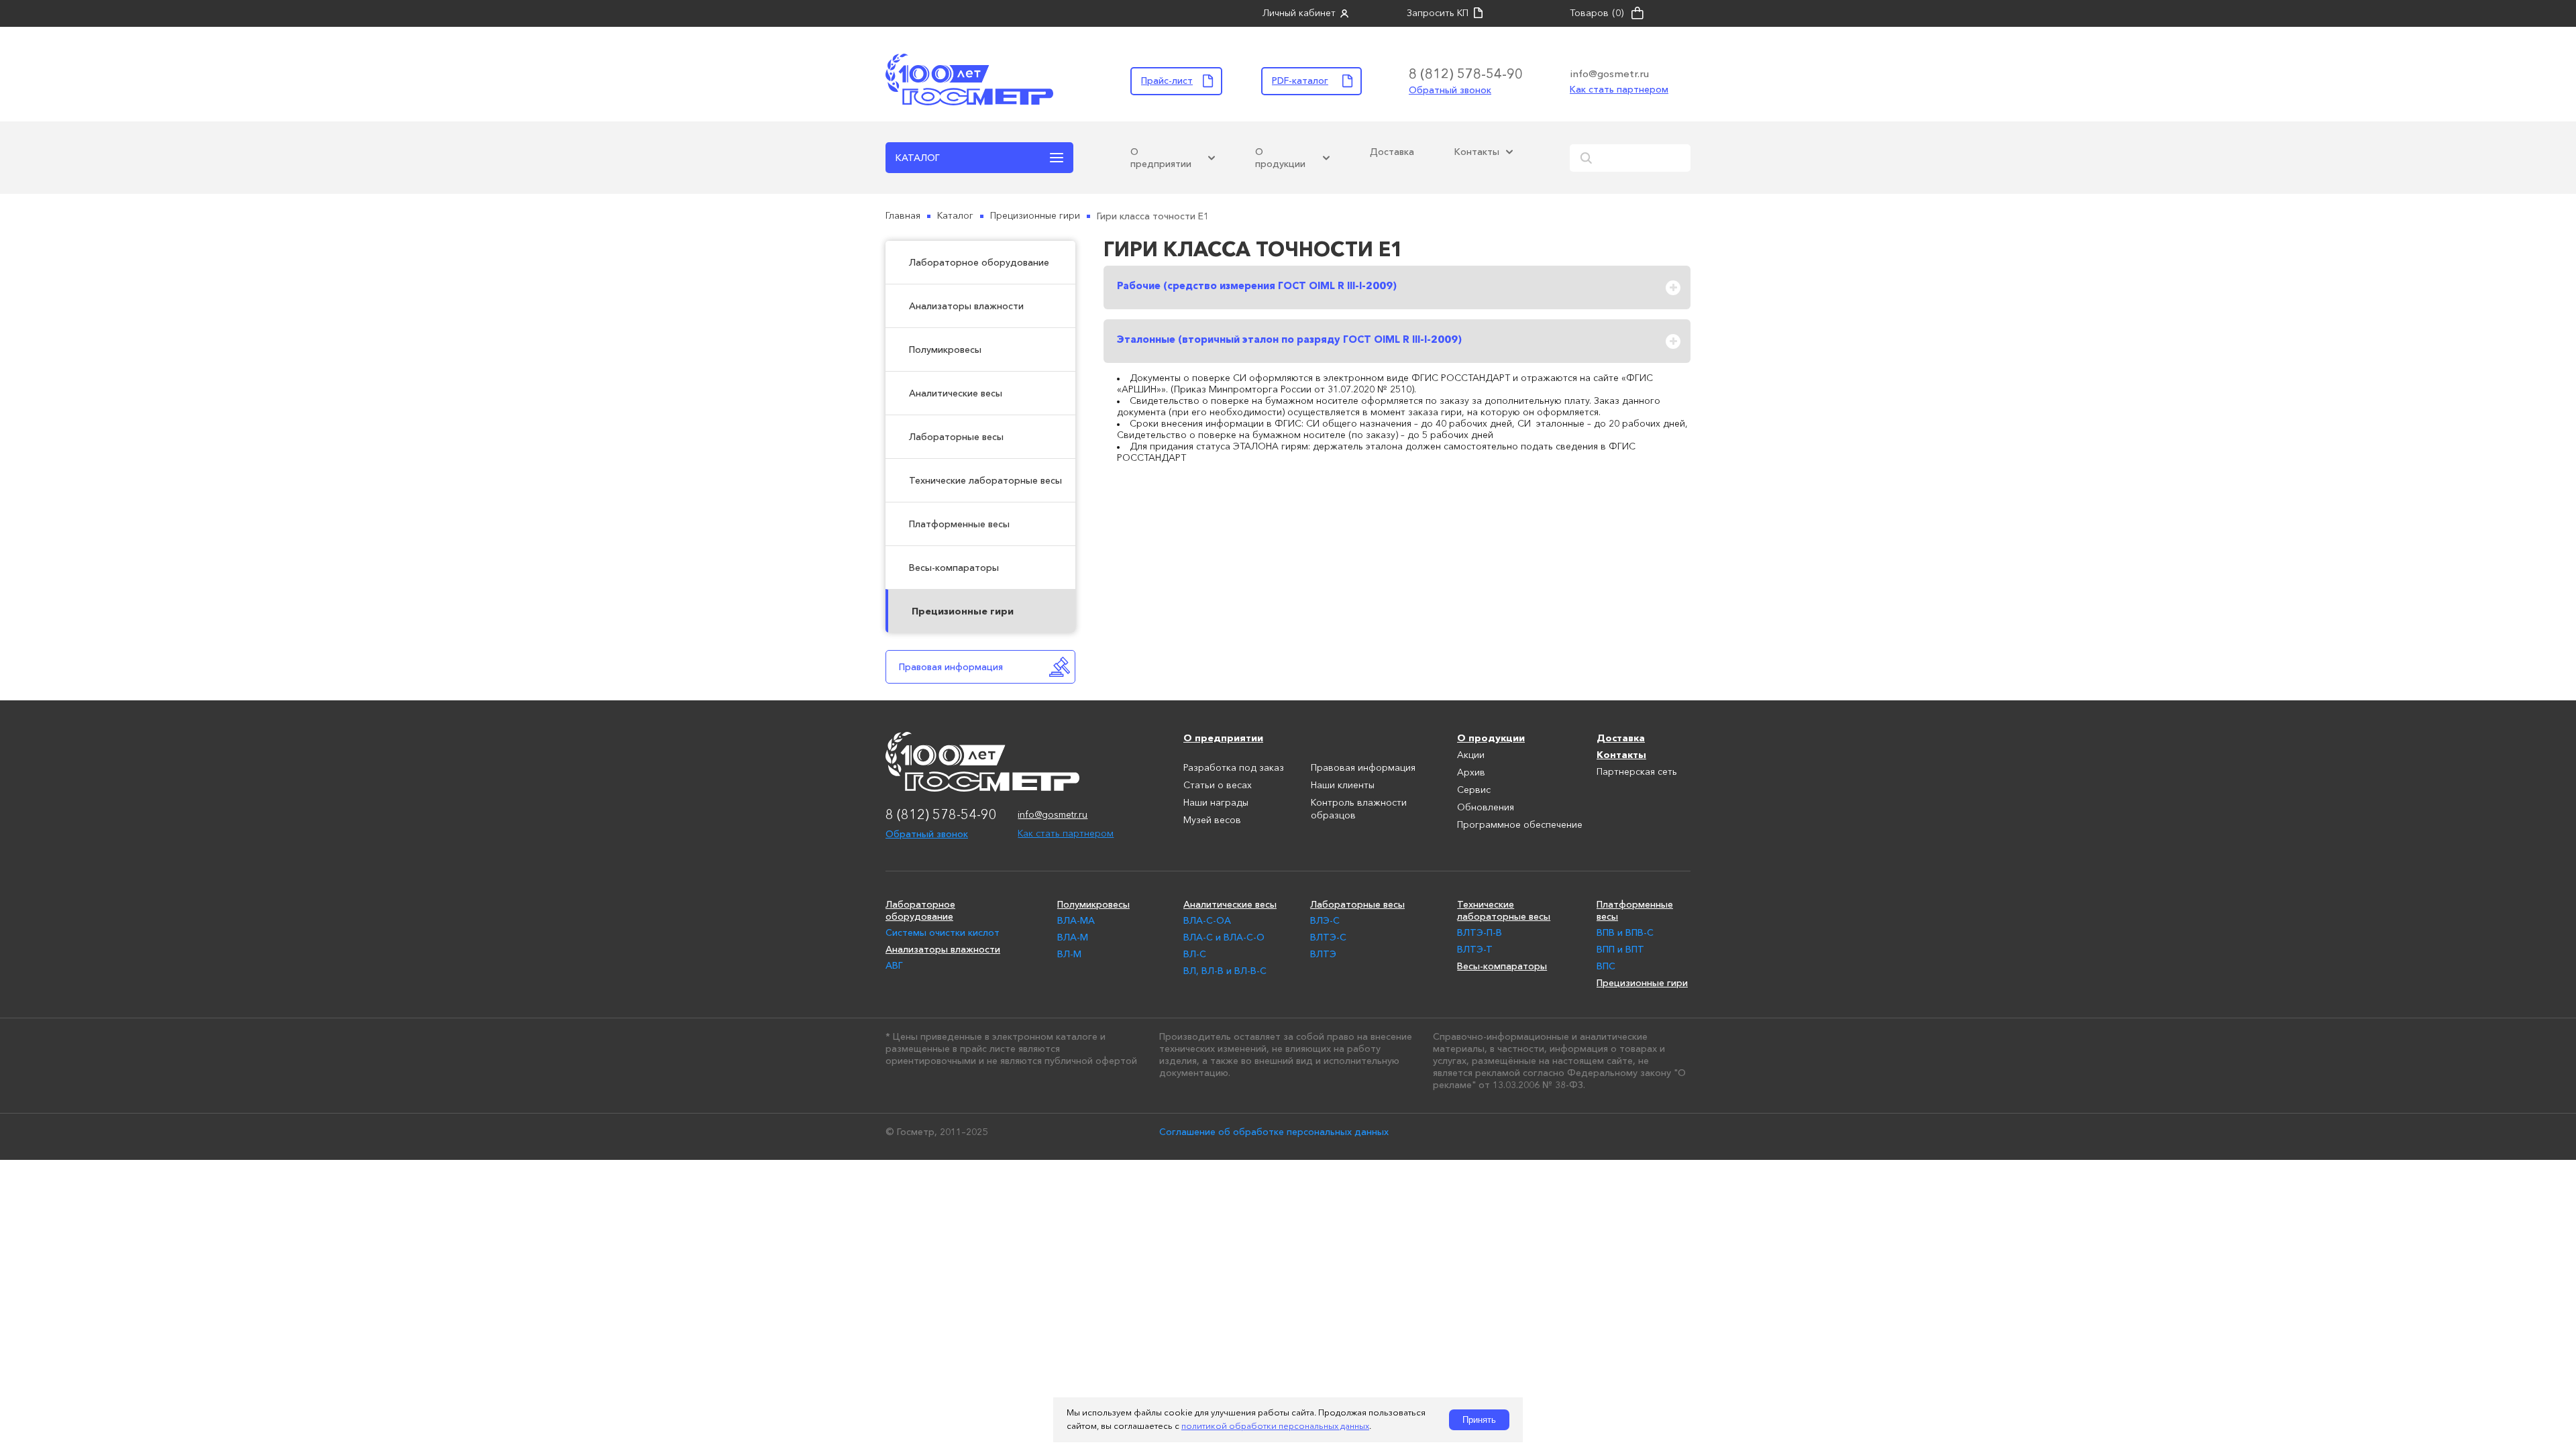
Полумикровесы (945, 350)
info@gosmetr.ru (1609, 73)
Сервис (1474, 790)
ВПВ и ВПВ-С (1625, 932)
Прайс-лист (1167, 80)
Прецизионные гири (963, 611)
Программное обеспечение (1520, 825)
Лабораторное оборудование (979, 262)
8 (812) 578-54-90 (1466, 74)
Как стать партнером (1619, 89)
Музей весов (1212, 820)
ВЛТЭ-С (1328, 937)
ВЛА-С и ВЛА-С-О (1224, 937)
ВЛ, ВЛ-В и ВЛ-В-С (1225, 971)
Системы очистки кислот (943, 932)
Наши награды (1216, 803)
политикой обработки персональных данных (1275, 1427)
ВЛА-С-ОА (1207, 920)
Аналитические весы (956, 393)
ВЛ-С (1195, 954)
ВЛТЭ (1323, 954)
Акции (1471, 755)
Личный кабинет (1299, 13)
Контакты (1477, 152)
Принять (1479, 1420)
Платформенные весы (959, 524)
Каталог (918, 158)
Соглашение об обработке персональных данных (1274, 1132)
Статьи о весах (1218, 786)
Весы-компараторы (954, 568)
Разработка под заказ (1234, 768)
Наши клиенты (1343, 786)
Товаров (1597, 13)
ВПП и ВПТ (1620, 949)
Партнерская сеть (1637, 772)
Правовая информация (951, 667)
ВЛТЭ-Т (1475, 949)
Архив (1471, 773)
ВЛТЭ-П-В (1480, 932)
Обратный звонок (1450, 90)
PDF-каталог (1300, 80)
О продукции (1280, 158)
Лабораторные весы (956, 437)
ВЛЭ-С (1325, 920)
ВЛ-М (1069, 954)
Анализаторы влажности (966, 306)
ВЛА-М (1073, 937)
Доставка (1392, 152)
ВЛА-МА (1076, 920)
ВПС (1606, 966)
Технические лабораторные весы (985, 480)
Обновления (1486, 808)
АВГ (894, 965)
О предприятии (1161, 158)
